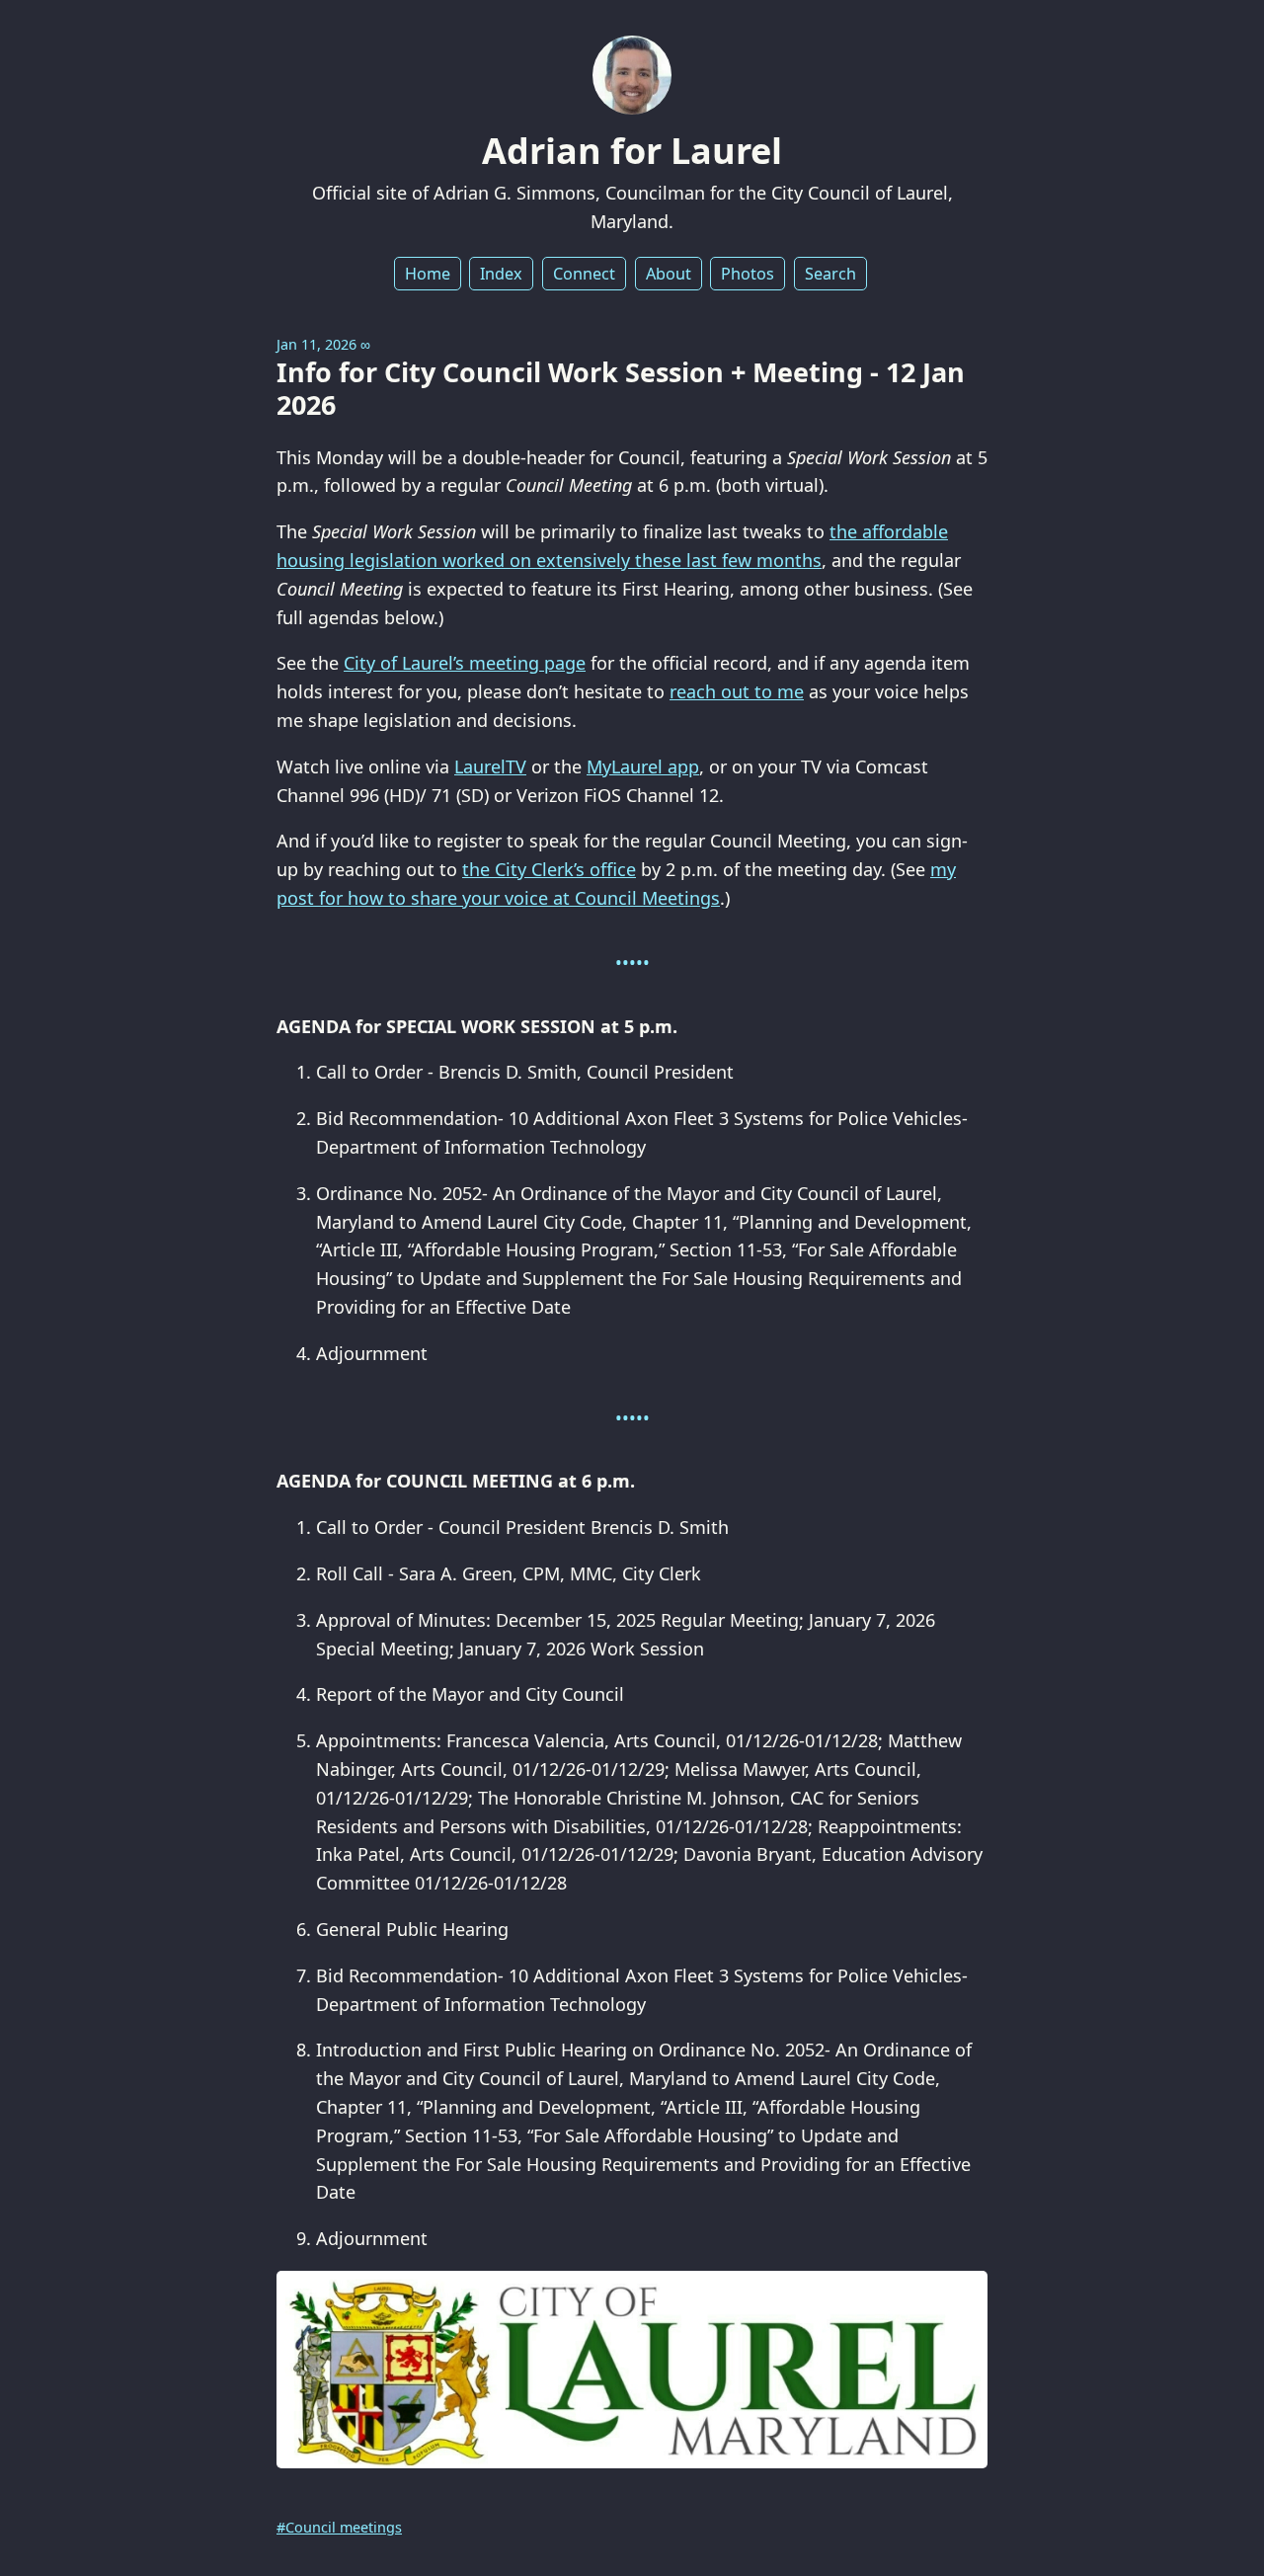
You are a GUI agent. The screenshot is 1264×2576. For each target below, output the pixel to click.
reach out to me (737, 691)
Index (501, 274)
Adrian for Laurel (632, 151)
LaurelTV (490, 766)
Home (428, 274)
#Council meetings (339, 2527)
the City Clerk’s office (549, 869)
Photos (748, 274)
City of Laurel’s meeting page (465, 663)
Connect (584, 274)
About (669, 274)
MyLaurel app (643, 766)
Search (830, 274)
